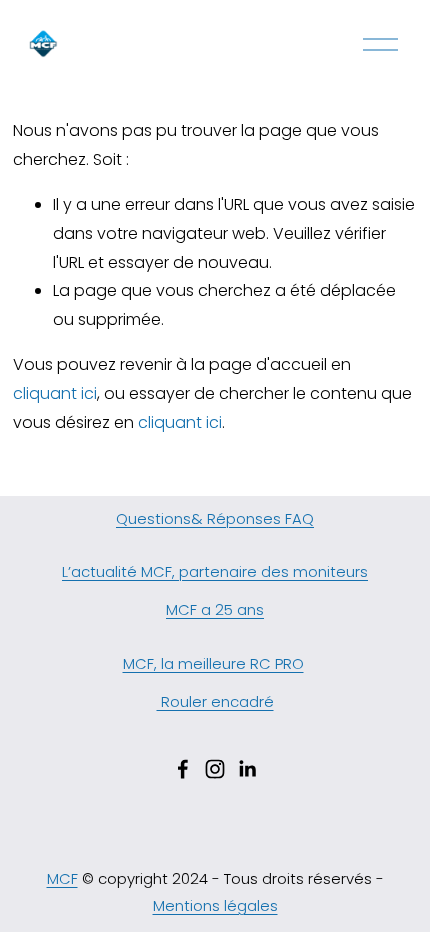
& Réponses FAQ (252, 518)
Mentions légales (215, 905)
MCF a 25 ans (215, 609)
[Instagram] (215, 769)
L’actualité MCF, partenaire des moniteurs (215, 571)
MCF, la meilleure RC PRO (213, 663)
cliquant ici (55, 393)
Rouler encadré (215, 701)
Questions (153, 518)
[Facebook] (183, 769)
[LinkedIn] (247, 769)
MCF (62, 878)
